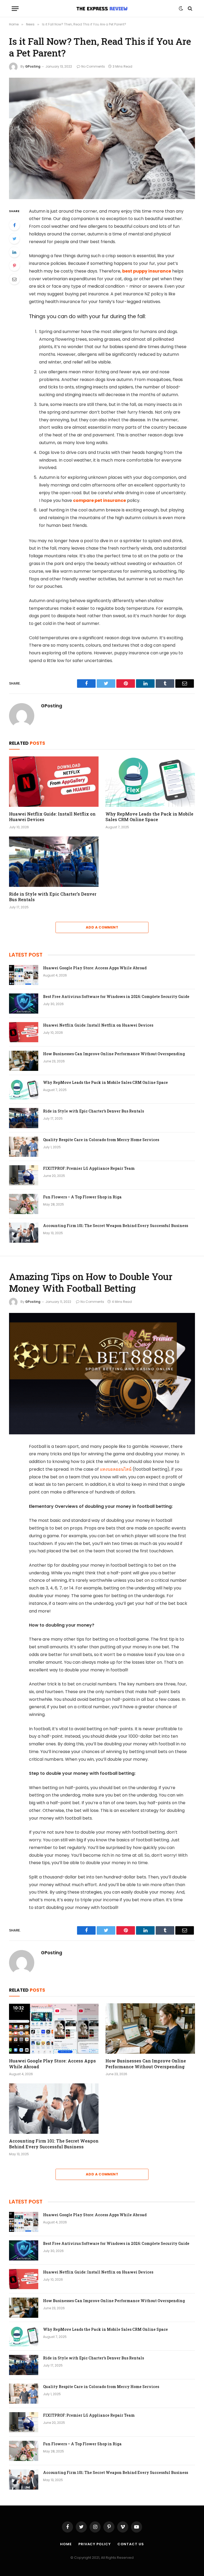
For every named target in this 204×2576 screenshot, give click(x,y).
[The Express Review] (102, 8)
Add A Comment (102, 927)
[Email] (14, 279)
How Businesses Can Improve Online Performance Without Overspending (114, 1054)
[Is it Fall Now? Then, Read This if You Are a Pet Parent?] (102, 138)
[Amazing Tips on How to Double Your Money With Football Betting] (102, 1374)
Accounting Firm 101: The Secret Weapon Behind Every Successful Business (116, 1226)
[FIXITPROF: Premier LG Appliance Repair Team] (24, 1175)
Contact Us (131, 2544)
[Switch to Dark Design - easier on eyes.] (181, 8)
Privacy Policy (95, 2544)
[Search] (190, 9)
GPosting (33, 66)
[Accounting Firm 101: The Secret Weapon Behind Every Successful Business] (24, 1233)
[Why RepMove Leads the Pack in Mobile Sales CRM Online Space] (150, 782)
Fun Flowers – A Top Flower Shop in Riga (82, 1197)
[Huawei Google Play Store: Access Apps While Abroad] (24, 975)
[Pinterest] (14, 266)
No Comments (93, 66)
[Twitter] (14, 239)
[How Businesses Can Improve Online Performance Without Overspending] (24, 1061)
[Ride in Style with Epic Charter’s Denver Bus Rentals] (54, 862)
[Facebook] (14, 225)
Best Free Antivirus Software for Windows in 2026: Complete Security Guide (116, 996)
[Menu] (15, 9)
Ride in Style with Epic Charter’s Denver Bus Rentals (53, 897)
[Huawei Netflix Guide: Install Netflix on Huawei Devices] (54, 782)
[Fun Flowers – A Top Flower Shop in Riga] (24, 1204)
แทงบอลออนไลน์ (116, 1469)
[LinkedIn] (14, 252)
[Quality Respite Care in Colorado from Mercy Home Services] (24, 1147)
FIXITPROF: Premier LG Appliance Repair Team (89, 1168)
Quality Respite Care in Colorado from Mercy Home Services (101, 1140)
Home (66, 2544)
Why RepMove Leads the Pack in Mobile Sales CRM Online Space (149, 817)
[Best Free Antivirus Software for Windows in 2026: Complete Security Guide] (24, 1004)
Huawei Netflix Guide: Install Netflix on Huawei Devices (52, 817)
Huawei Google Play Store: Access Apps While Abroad (95, 968)
